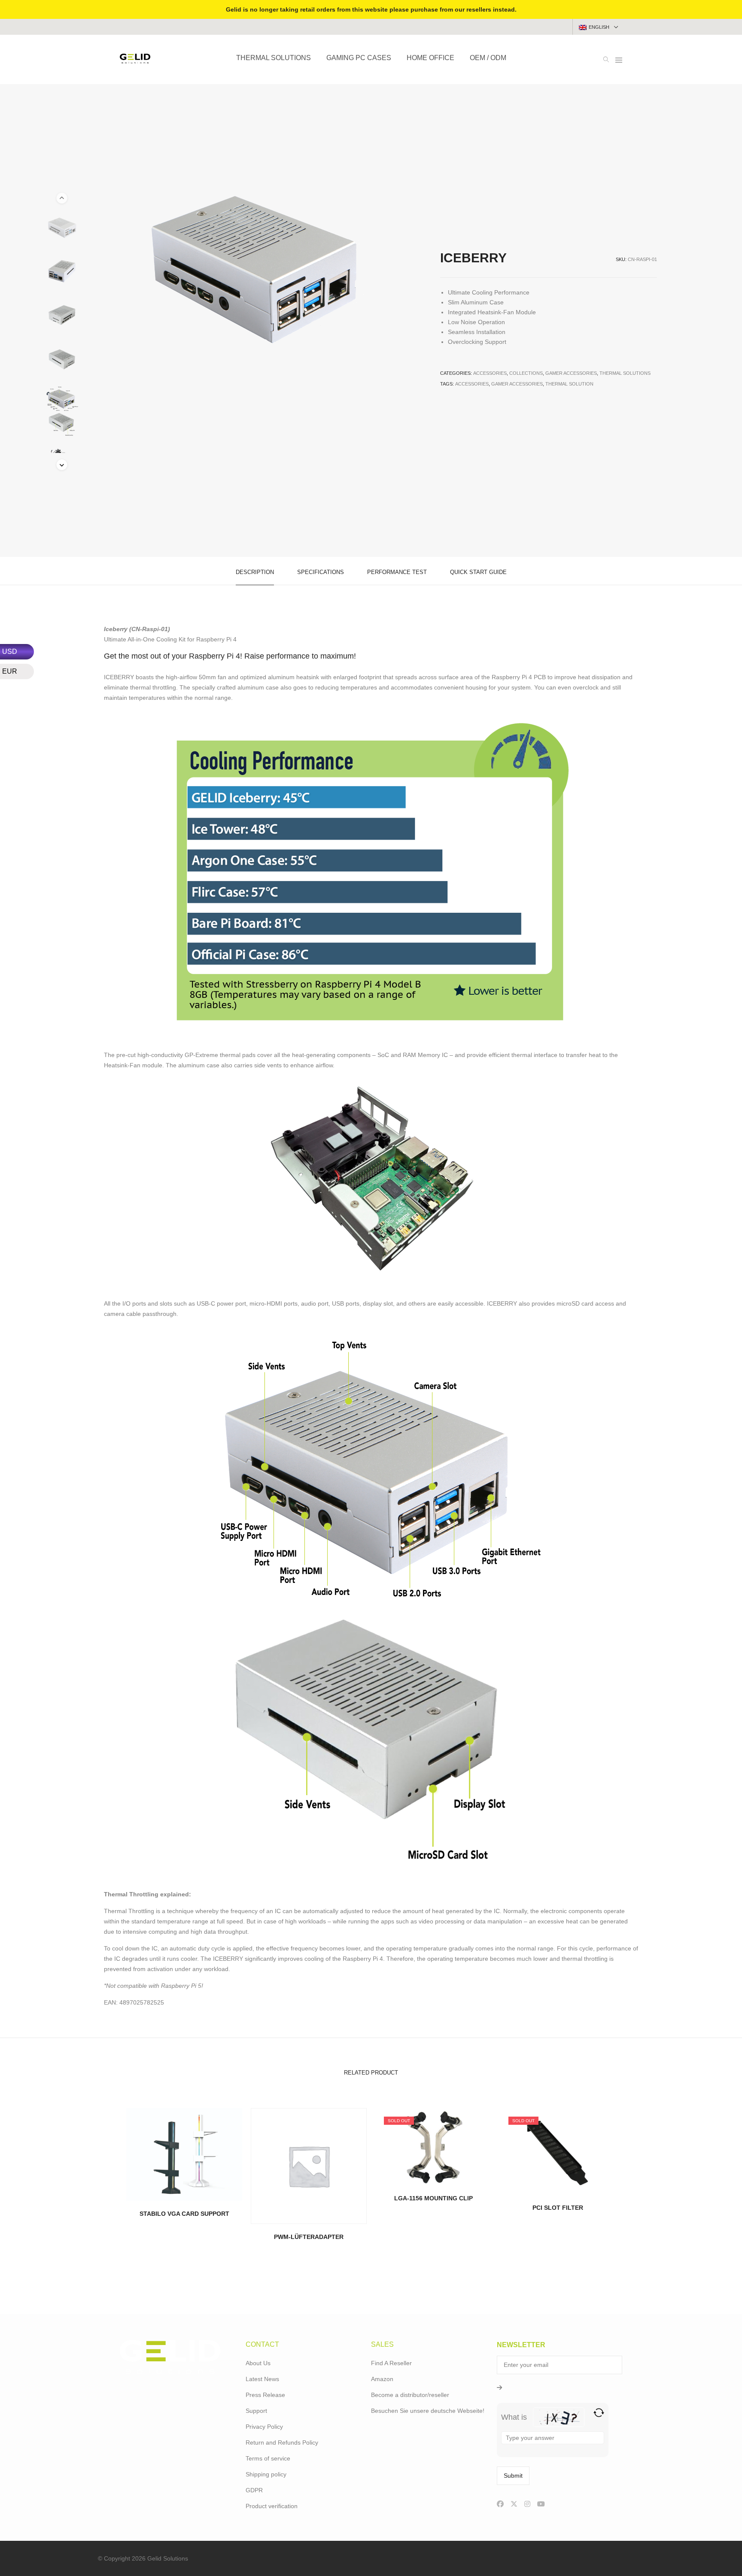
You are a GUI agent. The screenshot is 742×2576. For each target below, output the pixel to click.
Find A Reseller (391, 2363)
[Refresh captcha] (599, 2413)
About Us (258, 2363)
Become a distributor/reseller (410, 2395)
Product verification (272, 2506)
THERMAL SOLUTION (569, 384)
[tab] (255, 571)
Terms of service (268, 2458)
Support (256, 2411)
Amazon (382, 2379)
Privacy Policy (264, 2427)
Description (255, 572)
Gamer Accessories (571, 373)
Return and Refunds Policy (282, 2442)
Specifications (321, 572)
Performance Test (397, 572)
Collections (526, 373)
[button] (62, 465)
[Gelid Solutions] (135, 60)
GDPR (254, 2490)
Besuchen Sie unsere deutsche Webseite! (428, 2411)
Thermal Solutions (625, 373)
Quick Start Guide (478, 572)
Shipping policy (266, 2474)
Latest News (262, 2379)
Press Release (265, 2395)
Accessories (490, 373)
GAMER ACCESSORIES (517, 384)
